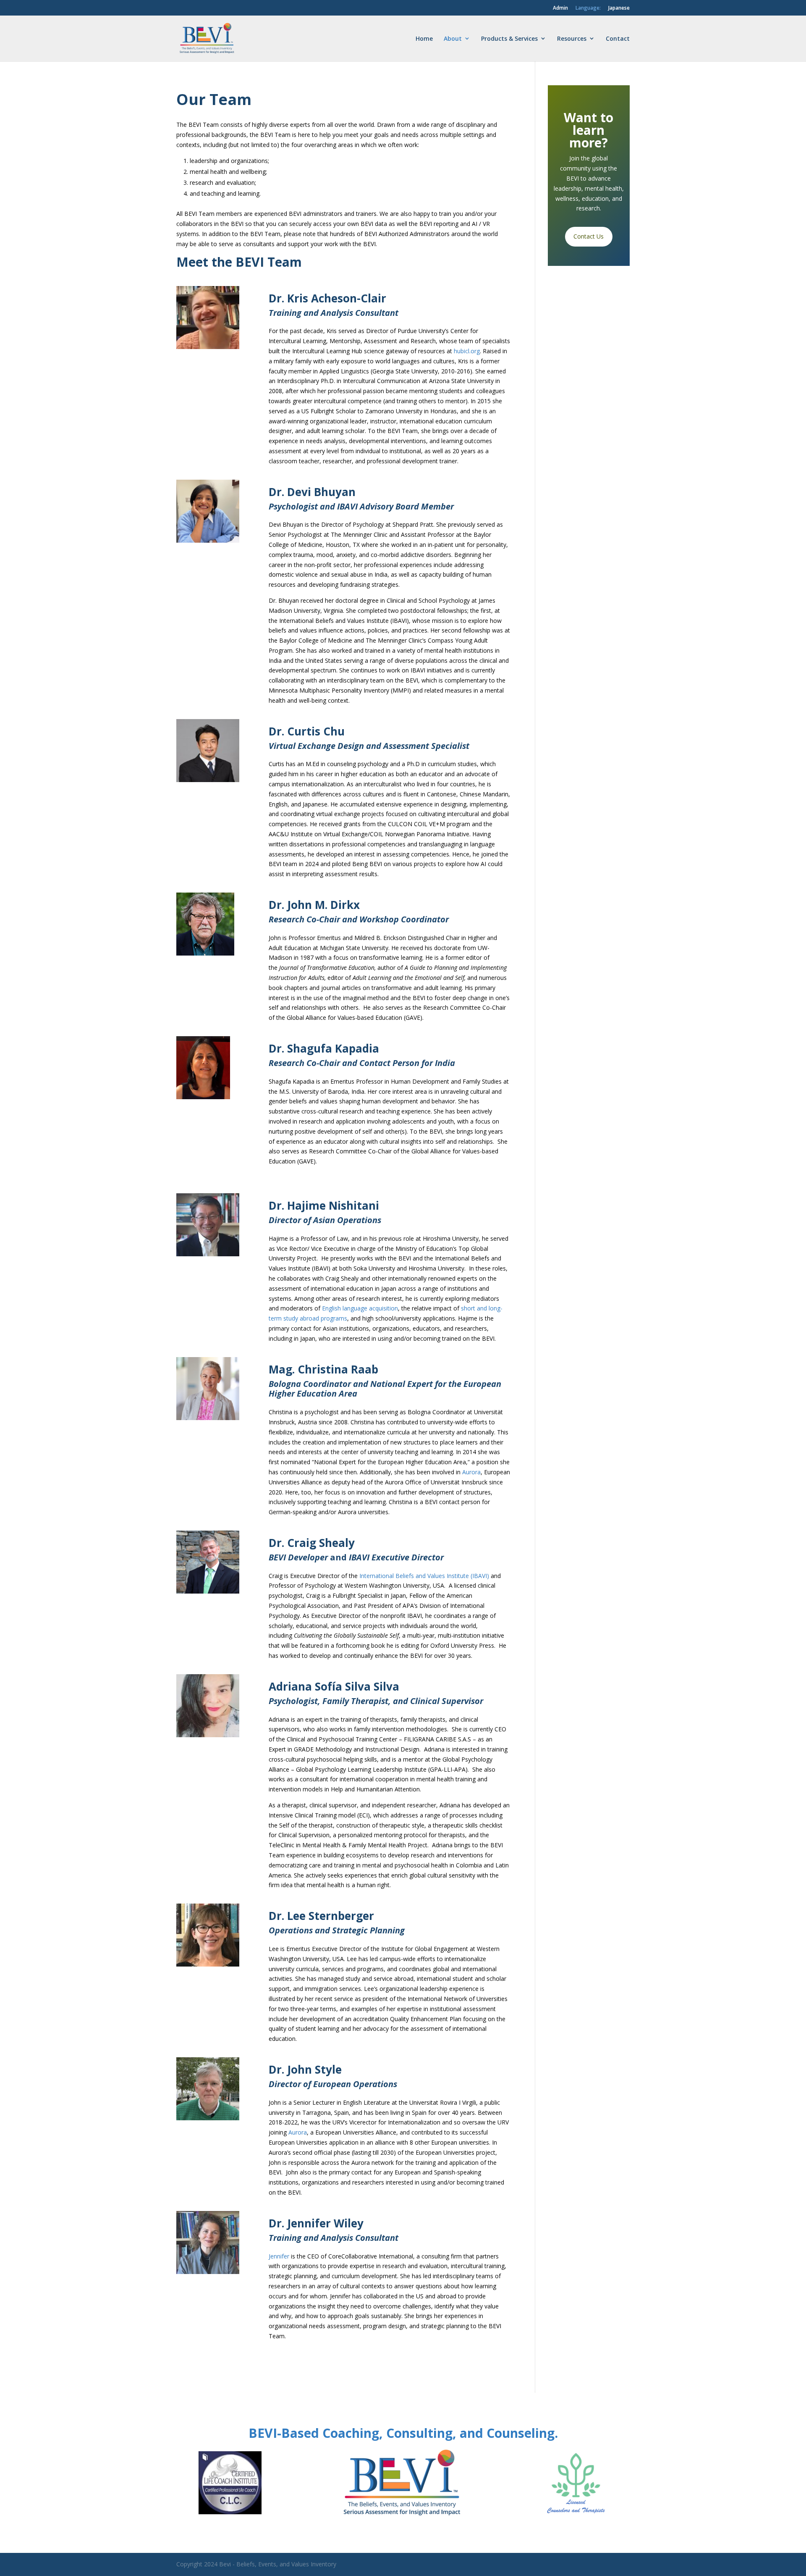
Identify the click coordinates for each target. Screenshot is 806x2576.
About (453, 38)
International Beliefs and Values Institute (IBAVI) (424, 1576)
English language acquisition (360, 1308)
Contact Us (589, 236)
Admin (560, 8)
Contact (618, 38)
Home (424, 38)
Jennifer (279, 2256)
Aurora (471, 1472)
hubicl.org (467, 351)
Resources (572, 38)
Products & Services (509, 38)
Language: (588, 8)
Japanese (619, 8)
